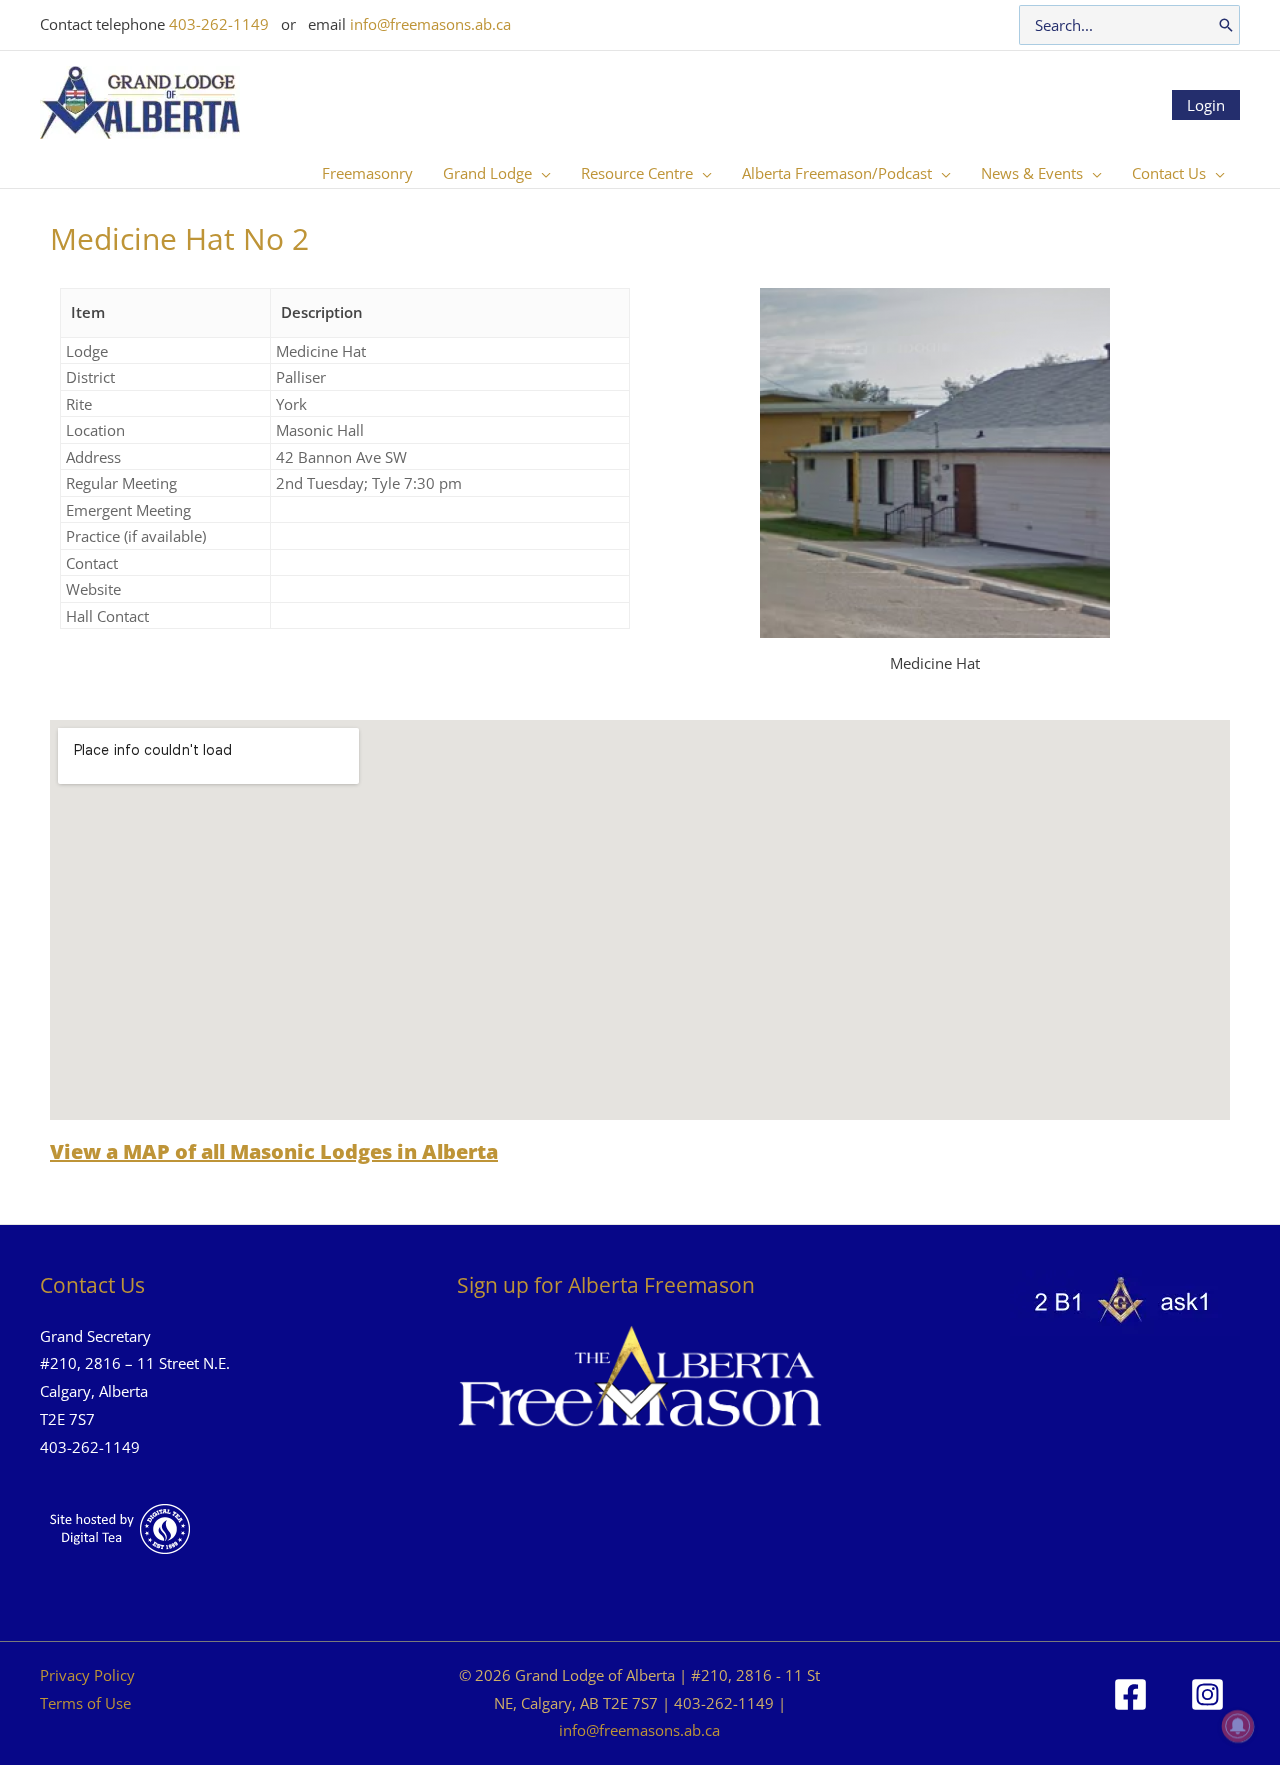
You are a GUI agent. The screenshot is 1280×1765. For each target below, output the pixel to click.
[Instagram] (1207, 1694)
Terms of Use (85, 1703)
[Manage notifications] (1238, 1726)
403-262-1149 (219, 24)
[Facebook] (1130, 1694)
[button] (541, 173)
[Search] (1226, 25)
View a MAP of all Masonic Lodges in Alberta (274, 1151)
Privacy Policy (87, 1675)
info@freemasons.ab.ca (430, 24)
